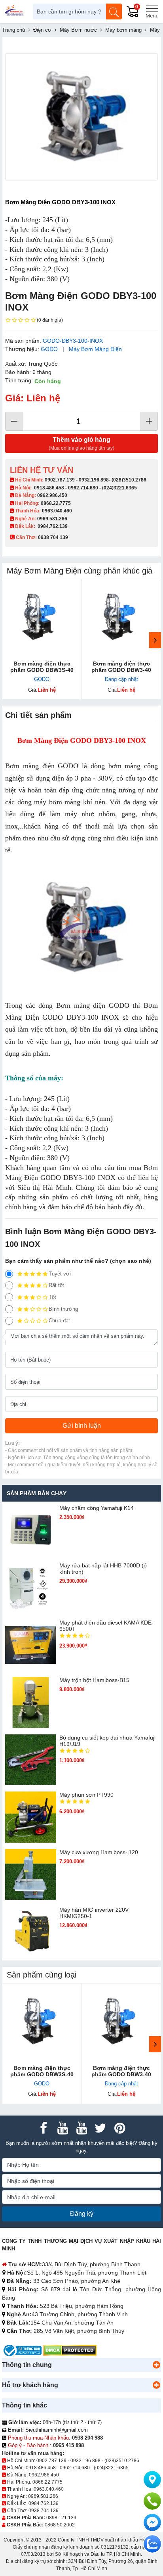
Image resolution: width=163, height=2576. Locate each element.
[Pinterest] (119, 2128)
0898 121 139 (61, 2518)
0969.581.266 (52, 519)
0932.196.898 (94, 480)
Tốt (52, 1297)
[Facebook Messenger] (152, 2522)
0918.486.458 (49, 488)
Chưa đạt (59, 1321)
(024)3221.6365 (119, 488)
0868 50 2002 (60, 2525)
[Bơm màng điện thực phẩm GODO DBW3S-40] (42, 619)
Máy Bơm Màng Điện (95, 349)
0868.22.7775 (56, 503)
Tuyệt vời (60, 1274)
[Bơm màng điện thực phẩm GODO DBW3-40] (121, 619)
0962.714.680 (83, 488)
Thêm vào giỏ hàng (81, 444)
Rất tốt (56, 1285)
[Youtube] (63, 2128)
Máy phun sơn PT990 (86, 1795)
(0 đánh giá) (50, 320)
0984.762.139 (53, 526)
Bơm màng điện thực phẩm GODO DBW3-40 (121, 667)
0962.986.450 (52, 495)
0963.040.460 (57, 511)
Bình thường (63, 1309)
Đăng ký (82, 2214)
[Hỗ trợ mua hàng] (152, 2501)
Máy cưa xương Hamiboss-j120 (99, 1852)
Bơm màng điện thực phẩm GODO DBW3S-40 (42, 667)
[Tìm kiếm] (114, 12)
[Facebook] (44, 2128)
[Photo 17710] (81, 117)
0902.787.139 (60, 480)
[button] (156, 2365)
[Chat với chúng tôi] (152, 2544)
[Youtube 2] (81, 2128)
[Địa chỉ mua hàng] (152, 2480)
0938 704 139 (44, 2511)
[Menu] (152, 12)
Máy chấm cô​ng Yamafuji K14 (97, 1508)
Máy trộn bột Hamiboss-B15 (94, 1680)
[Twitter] (100, 2128)
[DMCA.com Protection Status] (70, 2350)
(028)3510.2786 (129, 480)
